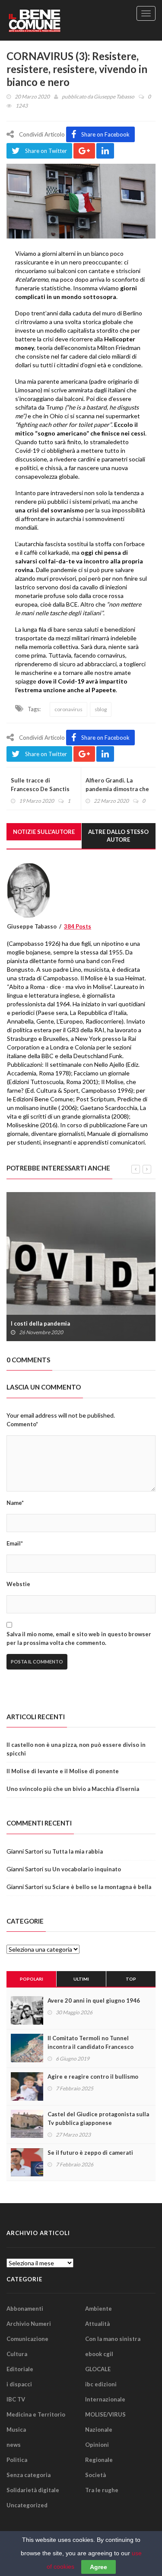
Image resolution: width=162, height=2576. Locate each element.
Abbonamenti (25, 2309)
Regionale (99, 2460)
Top (131, 1979)
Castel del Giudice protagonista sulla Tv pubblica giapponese (98, 2118)
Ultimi (81, 1979)
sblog (101, 709)
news (14, 2445)
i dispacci (19, 2384)
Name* (15, 1503)
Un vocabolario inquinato (87, 1869)
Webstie (18, 1584)
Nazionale (99, 2430)
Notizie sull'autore (44, 832)
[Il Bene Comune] (50, 20)
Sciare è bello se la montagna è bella (102, 1887)
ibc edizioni (101, 2384)
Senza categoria (29, 2475)
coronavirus (68, 709)
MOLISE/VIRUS (105, 2414)
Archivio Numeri (29, 2324)
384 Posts (78, 926)
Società (95, 2475)
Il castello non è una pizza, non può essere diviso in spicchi (76, 1749)
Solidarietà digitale (33, 2490)
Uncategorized (27, 2505)
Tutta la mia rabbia (78, 1851)
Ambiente (98, 2309)
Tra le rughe (102, 2490)
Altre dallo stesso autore (118, 836)
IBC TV (16, 2399)
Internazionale (105, 2399)
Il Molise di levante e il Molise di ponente (63, 1771)
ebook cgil (99, 2354)
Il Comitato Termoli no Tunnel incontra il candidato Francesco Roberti (91, 2047)
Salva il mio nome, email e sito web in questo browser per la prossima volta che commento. (79, 1638)
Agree (98, 2567)
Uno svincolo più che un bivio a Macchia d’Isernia (73, 1789)
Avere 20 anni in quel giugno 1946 (94, 2000)
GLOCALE (98, 2369)
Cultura (17, 2354)
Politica (17, 2460)
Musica (16, 2430)
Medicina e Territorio (36, 2414)
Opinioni (97, 2445)
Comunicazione (27, 2339)
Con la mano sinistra (113, 2339)
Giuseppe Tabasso (114, 97)
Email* (15, 1543)
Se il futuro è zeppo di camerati (90, 2153)
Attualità (97, 2324)
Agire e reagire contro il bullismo (93, 2077)
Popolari (32, 1979)
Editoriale (20, 2369)
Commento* (22, 1424)
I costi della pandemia (40, 1323)
